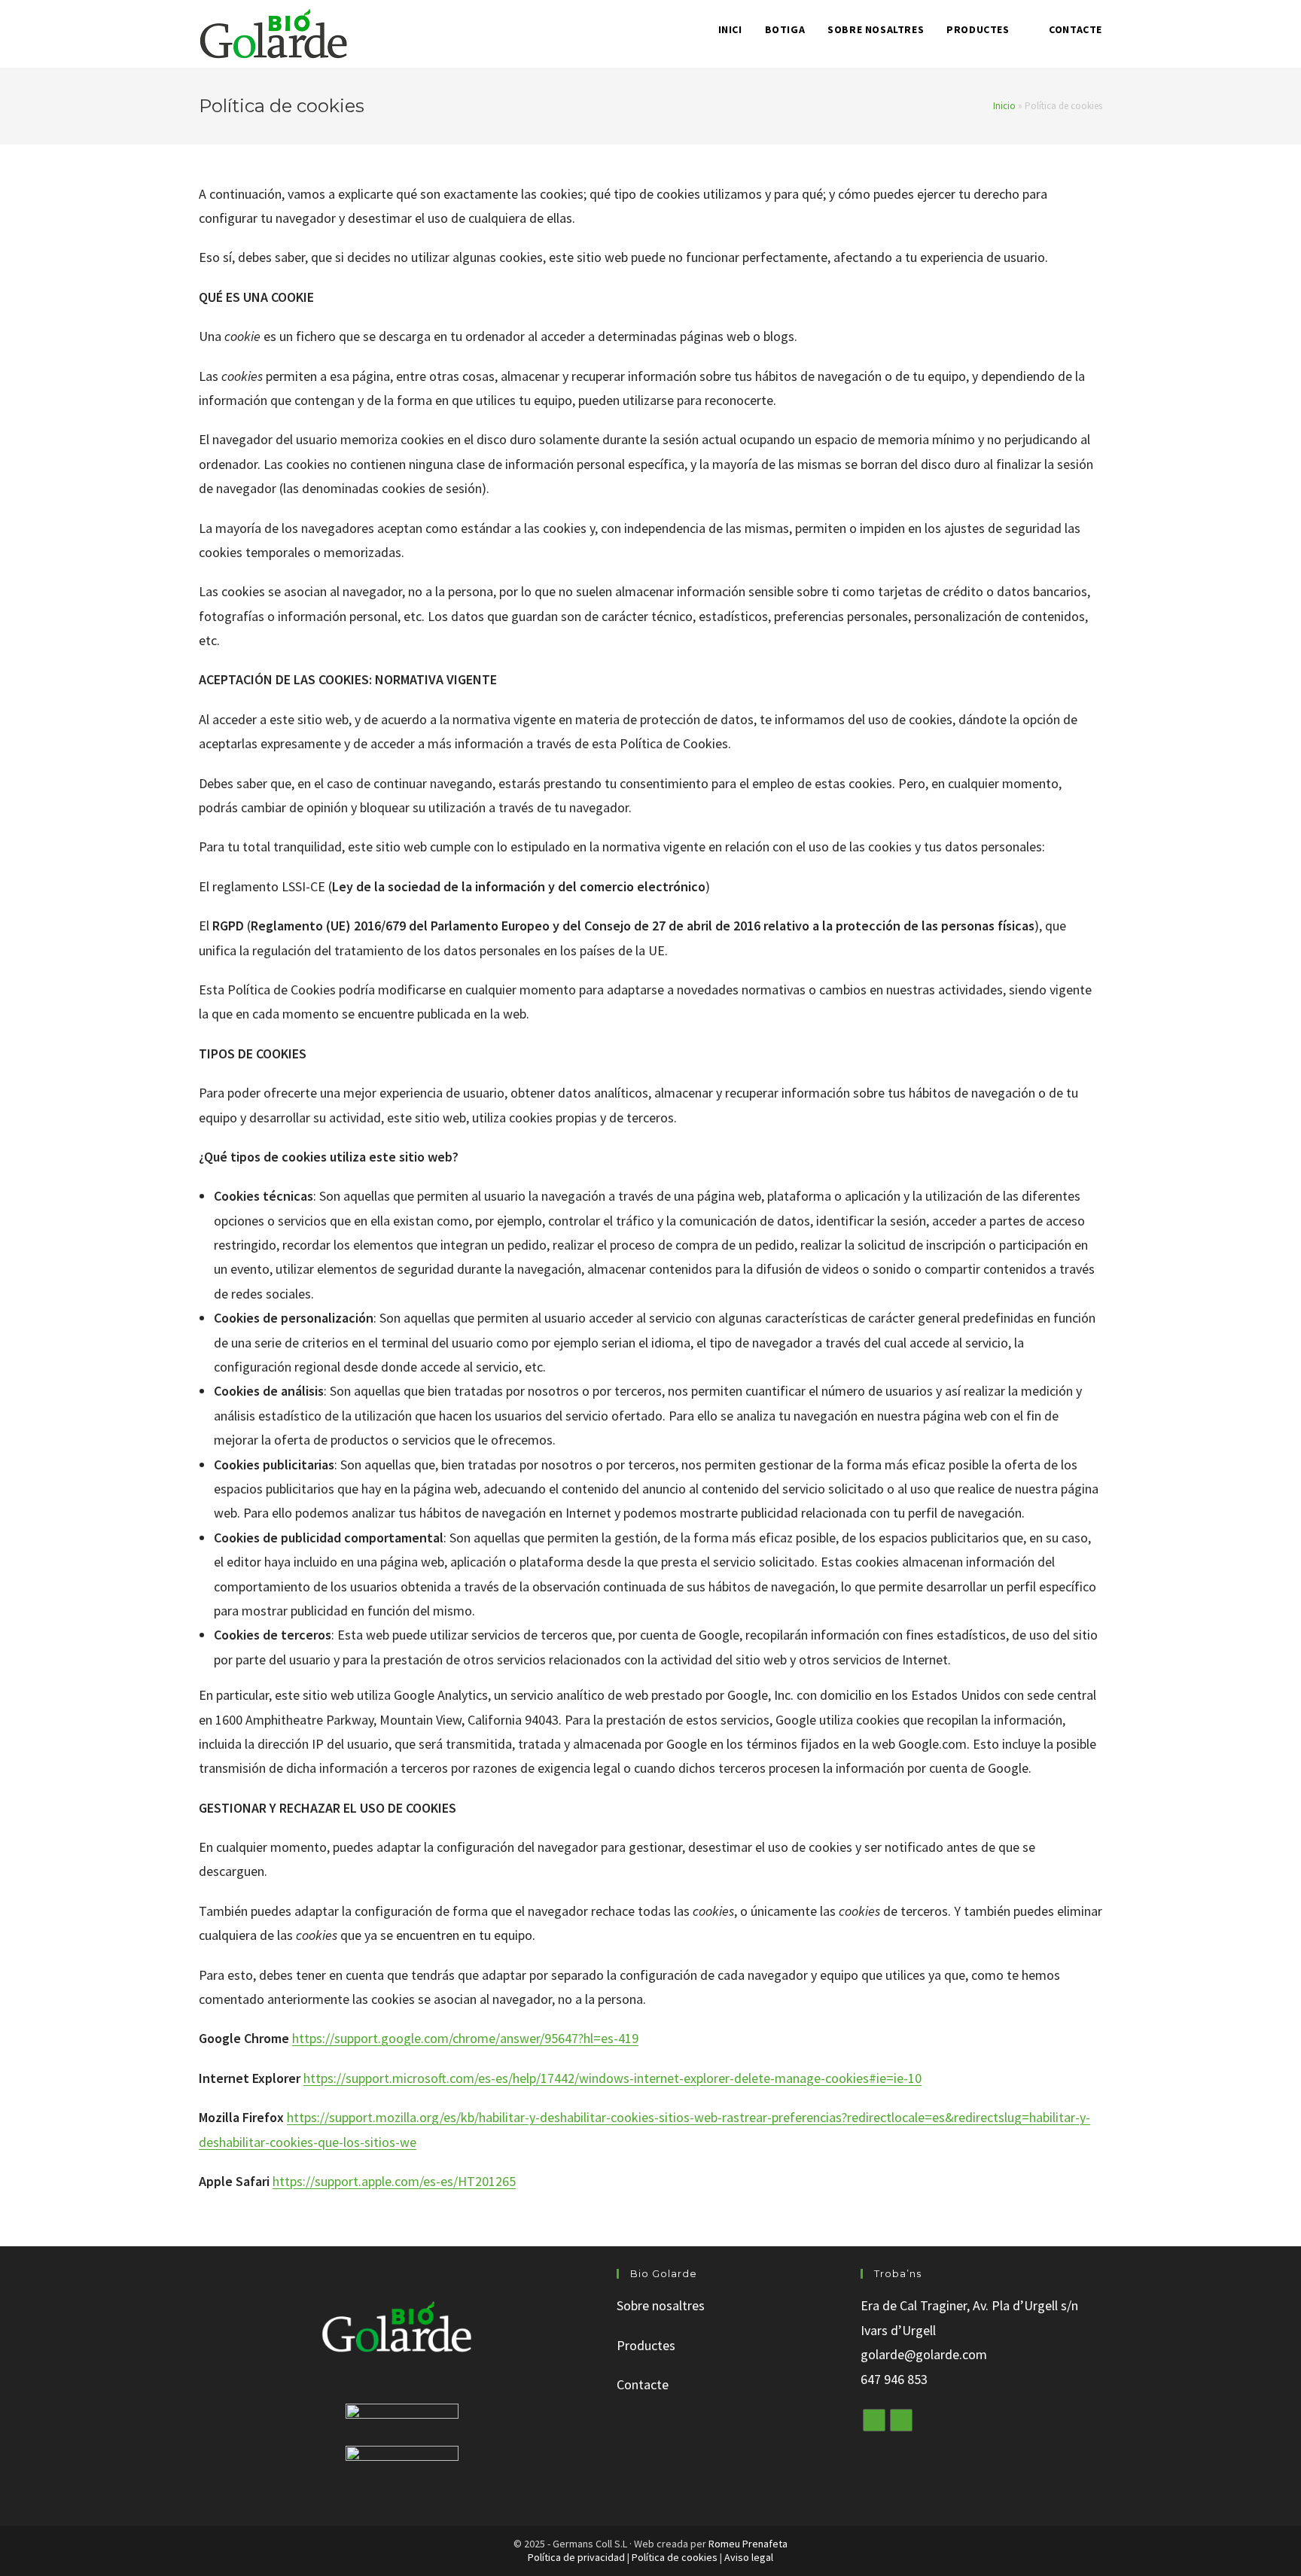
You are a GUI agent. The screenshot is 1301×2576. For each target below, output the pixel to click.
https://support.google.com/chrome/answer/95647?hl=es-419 (465, 2038)
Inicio (1004, 106)
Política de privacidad (576, 2557)
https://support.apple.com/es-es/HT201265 (394, 2181)
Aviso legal (749, 2557)
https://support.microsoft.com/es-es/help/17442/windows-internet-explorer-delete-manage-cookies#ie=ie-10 (612, 2078)
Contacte (643, 2384)
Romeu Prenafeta (748, 2544)
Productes (646, 2345)
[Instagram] (874, 2420)
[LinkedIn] (901, 2420)
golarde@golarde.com (924, 2354)
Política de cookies (675, 2557)
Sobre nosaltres (661, 2305)
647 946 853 (894, 2379)
